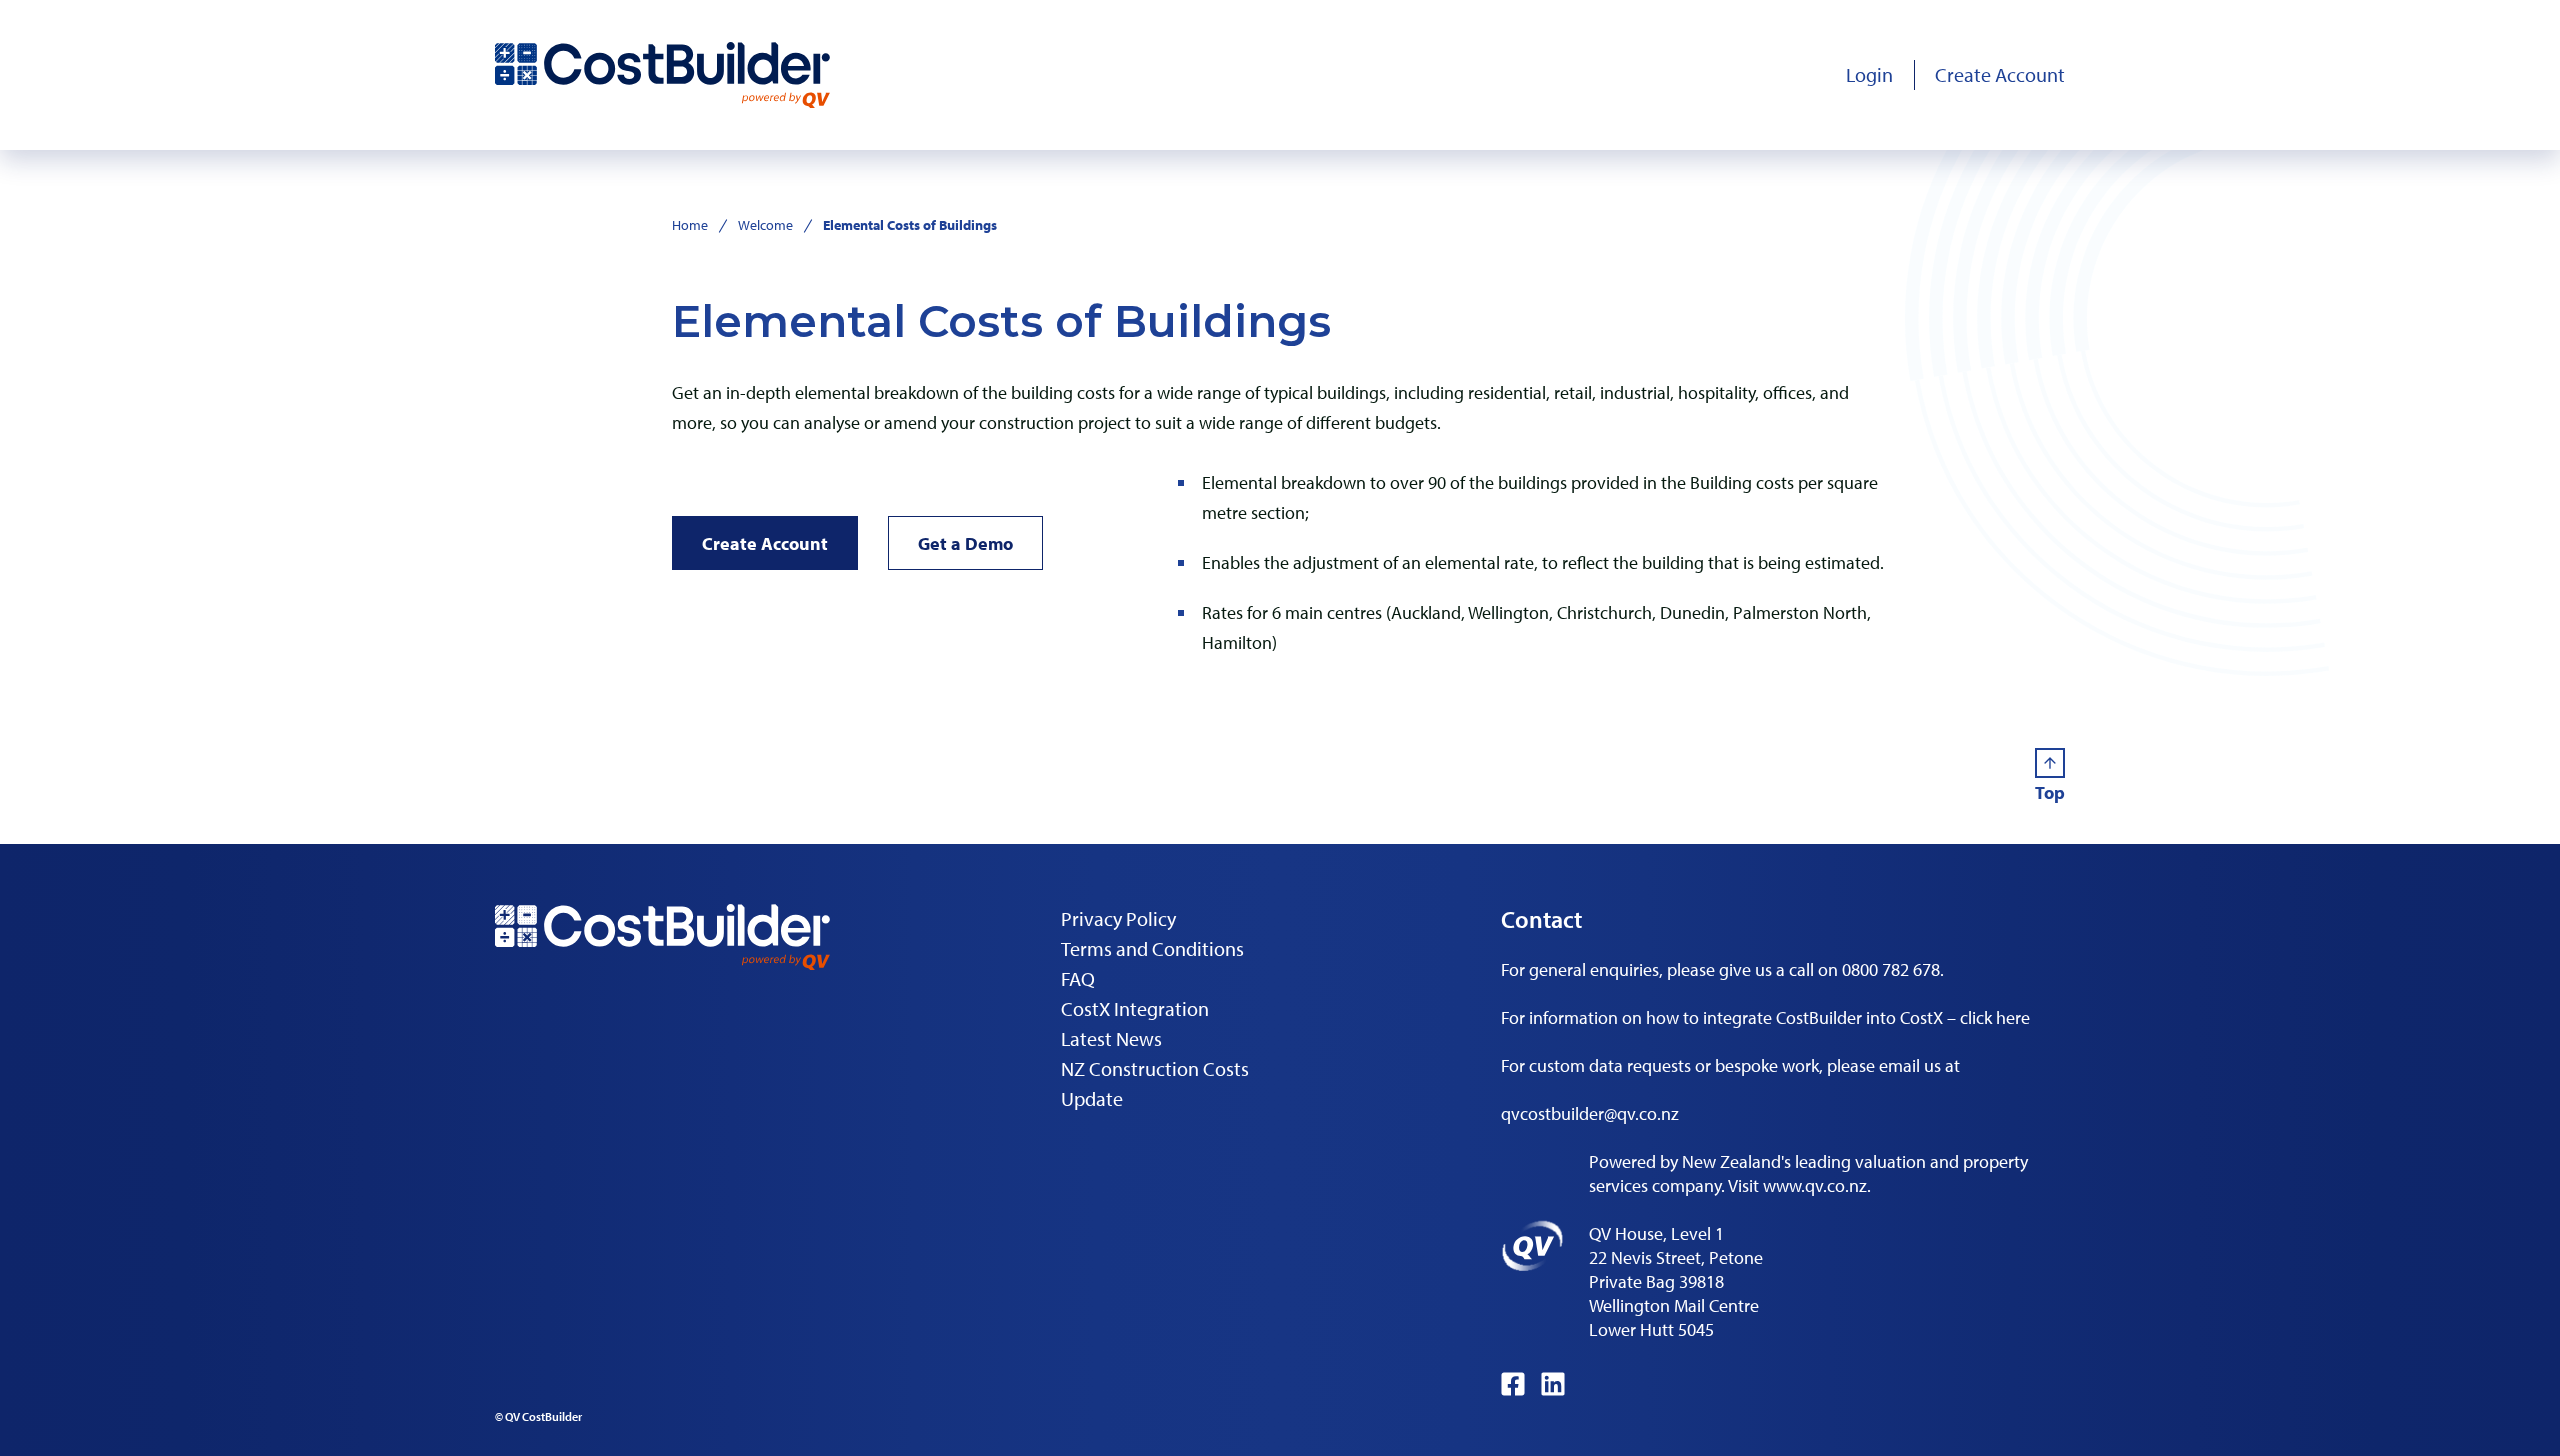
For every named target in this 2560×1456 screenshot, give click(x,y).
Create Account (765, 543)
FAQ (1078, 978)
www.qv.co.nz (1815, 1185)
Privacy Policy (1118, 918)
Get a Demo (965, 543)
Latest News (1111, 1038)
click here (1995, 1017)
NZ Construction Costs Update (1155, 1083)
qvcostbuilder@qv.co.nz (1590, 1113)
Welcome (765, 225)
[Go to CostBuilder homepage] (662, 75)
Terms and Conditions (1152, 948)
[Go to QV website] (1533, 1246)
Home (690, 225)
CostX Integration (1135, 1008)
